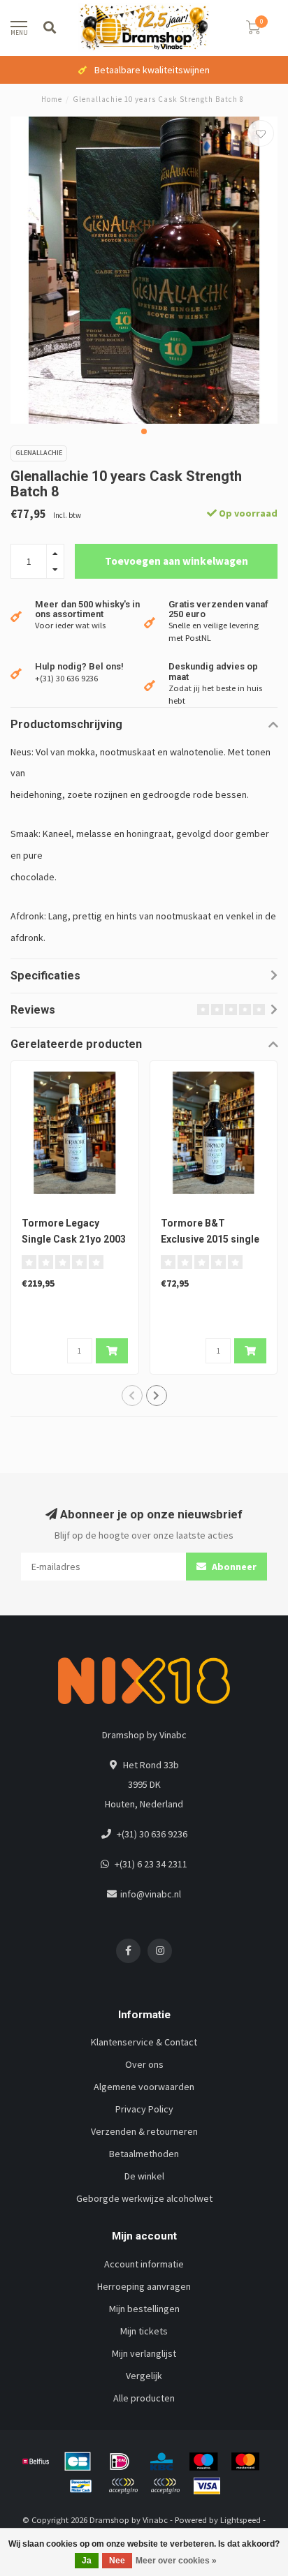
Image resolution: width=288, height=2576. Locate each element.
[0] (253, 30)
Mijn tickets (144, 2331)
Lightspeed (240, 2520)
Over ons (144, 2064)
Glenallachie (39, 453)
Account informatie (144, 2264)
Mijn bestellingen (144, 2309)
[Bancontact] (81, 2486)
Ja (87, 2561)
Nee (117, 2561)
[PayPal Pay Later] (165, 2486)
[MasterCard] (245, 2462)
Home (52, 99)
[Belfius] (36, 2462)
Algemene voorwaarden (144, 2087)
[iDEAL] (120, 2462)
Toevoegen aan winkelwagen (177, 561)
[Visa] (207, 2486)
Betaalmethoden (144, 2154)
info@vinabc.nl (151, 1894)
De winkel (144, 2176)
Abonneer (233, 1567)
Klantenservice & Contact (144, 2042)
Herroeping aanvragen (144, 2286)
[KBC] (161, 2462)
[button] (144, 431)
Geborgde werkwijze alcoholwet (144, 2198)
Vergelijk (144, 2376)
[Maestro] (203, 2462)
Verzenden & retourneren (144, 2131)
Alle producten (144, 2398)
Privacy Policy (144, 2109)
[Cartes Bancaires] (78, 2462)
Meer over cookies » (176, 2561)
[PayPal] (123, 2486)
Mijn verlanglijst (144, 2353)
